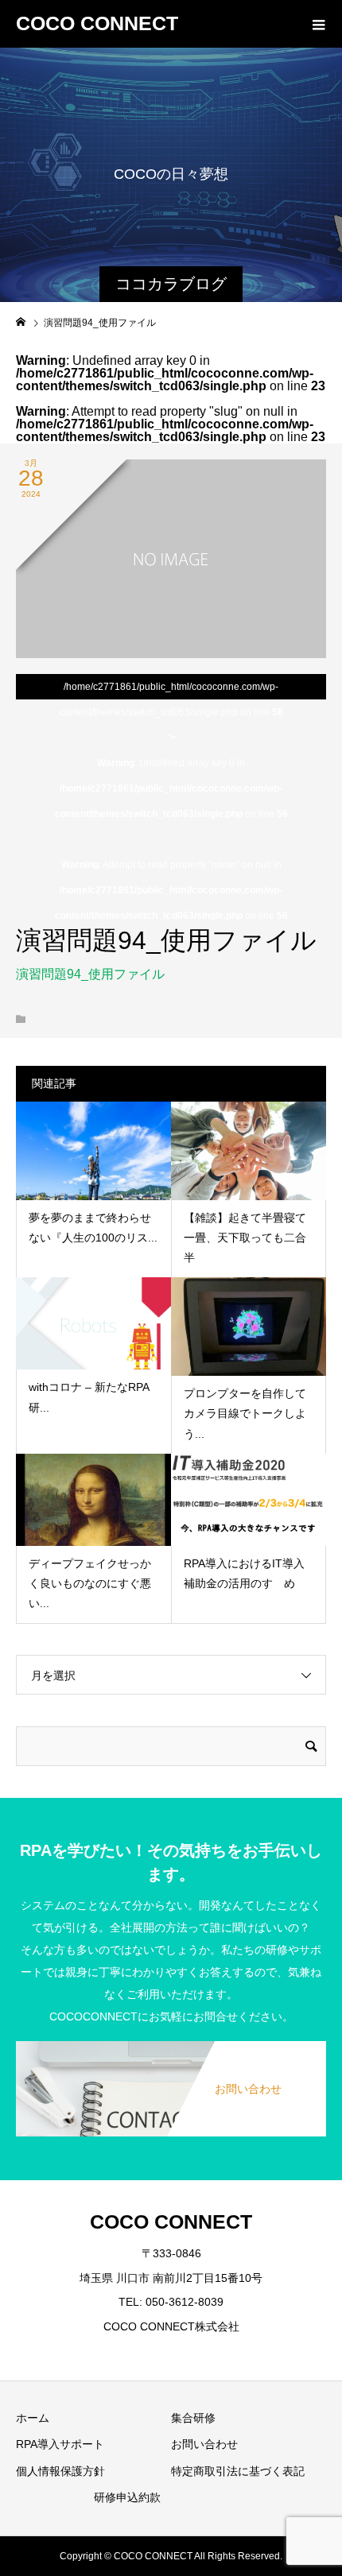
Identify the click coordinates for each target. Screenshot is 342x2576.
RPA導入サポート (60, 2444)
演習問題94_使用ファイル (90, 974)
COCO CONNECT (97, 23)
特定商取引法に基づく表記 (238, 2471)
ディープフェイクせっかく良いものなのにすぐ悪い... (90, 1583)
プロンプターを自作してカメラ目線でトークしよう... (245, 1413)
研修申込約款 (127, 2497)
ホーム (33, 2418)
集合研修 (193, 2418)
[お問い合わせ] (171, 2042)
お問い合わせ (204, 2444)
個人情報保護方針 (60, 2471)
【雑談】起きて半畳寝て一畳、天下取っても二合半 (245, 1238)
